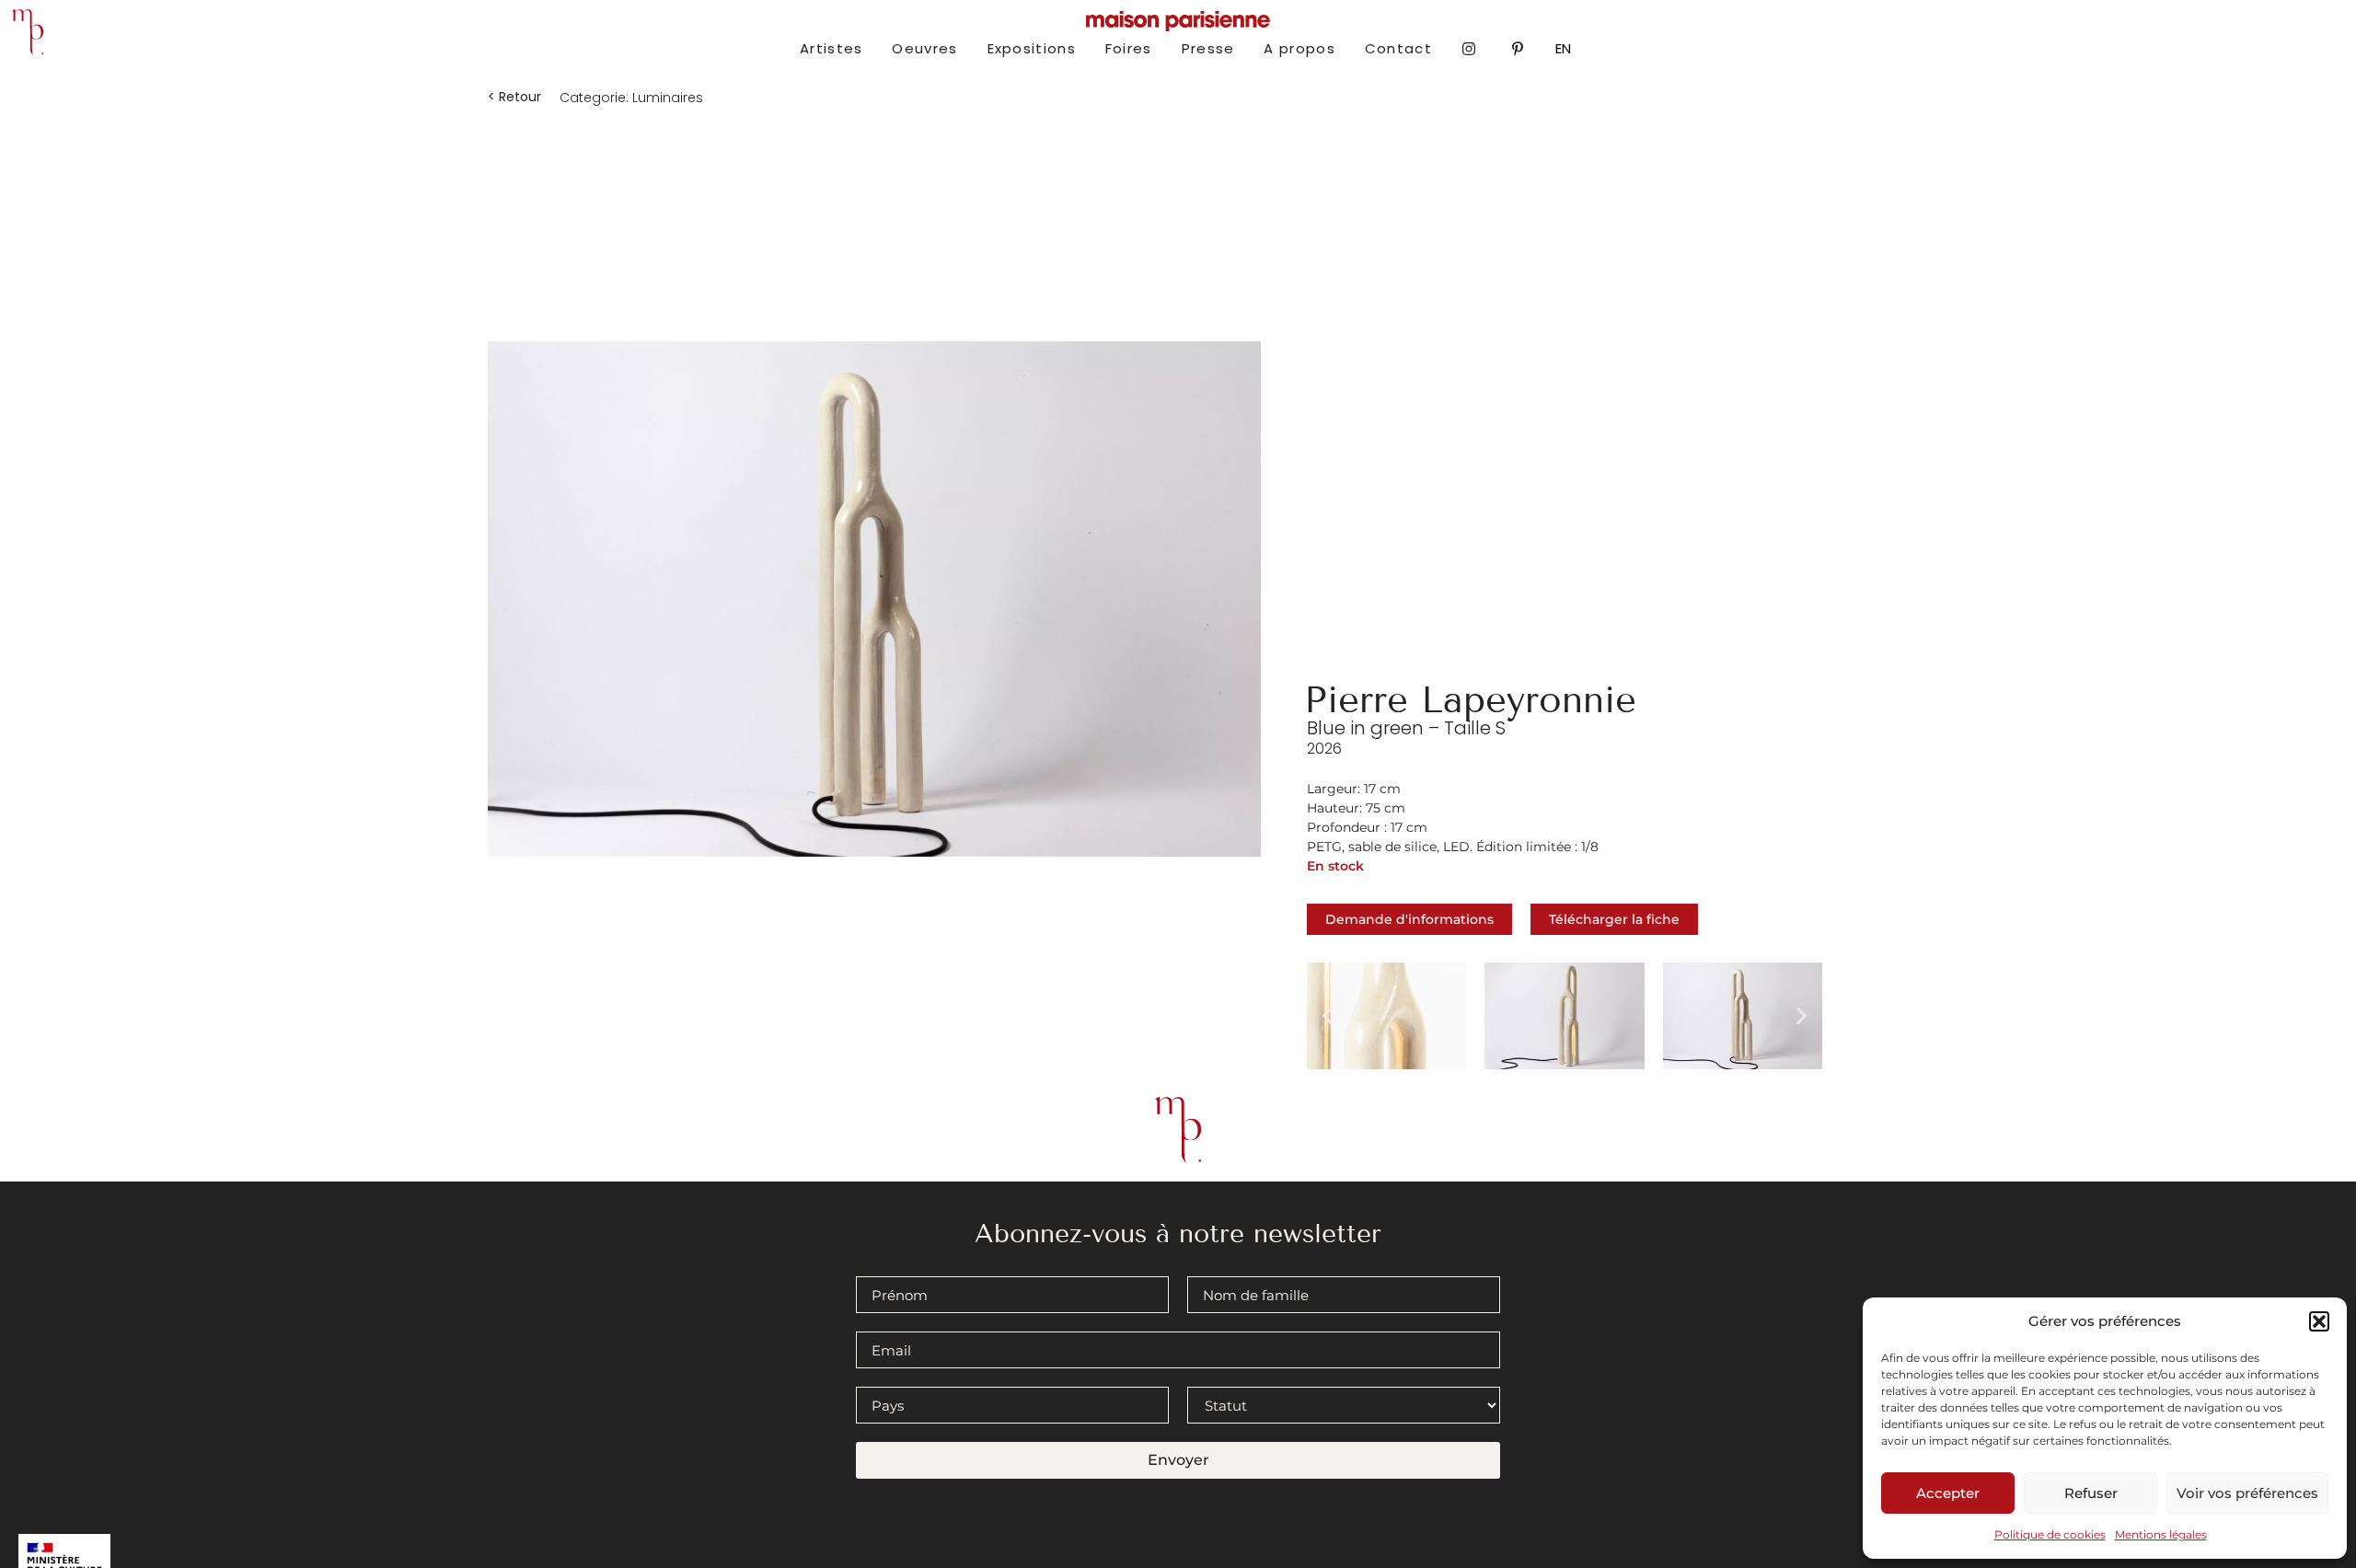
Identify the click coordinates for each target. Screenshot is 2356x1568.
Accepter (1948, 1493)
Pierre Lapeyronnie (1470, 700)
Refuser (2091, 1493)
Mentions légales (2161, 1534)
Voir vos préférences (2247, 1493)
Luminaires (668, 98)
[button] (2319, 1321)
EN (1563, 48)
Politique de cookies (2050, 1534)
